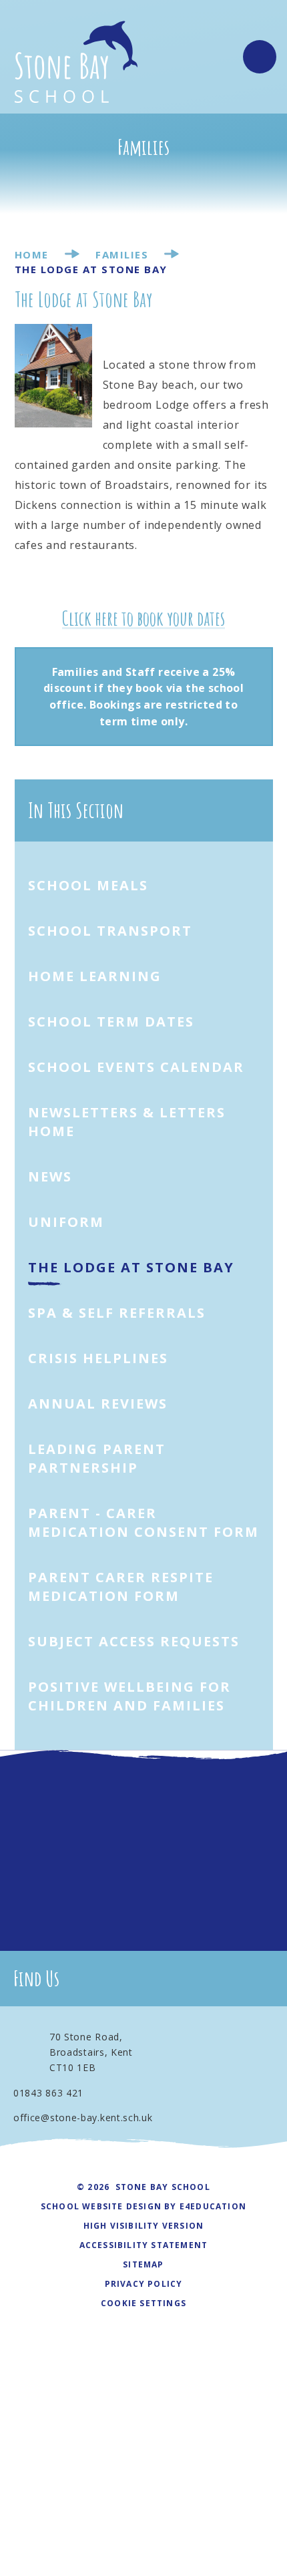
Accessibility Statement (144, 2245)
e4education (213, 2206)
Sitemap (143, 2264)
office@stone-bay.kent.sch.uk (83, 2118)
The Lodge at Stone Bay (91, 269)
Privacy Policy (144, 2284)
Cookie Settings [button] (143, 2303)
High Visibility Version (144, 2226)
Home (32, 254)
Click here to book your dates (143, 618)
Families (122, 254)
